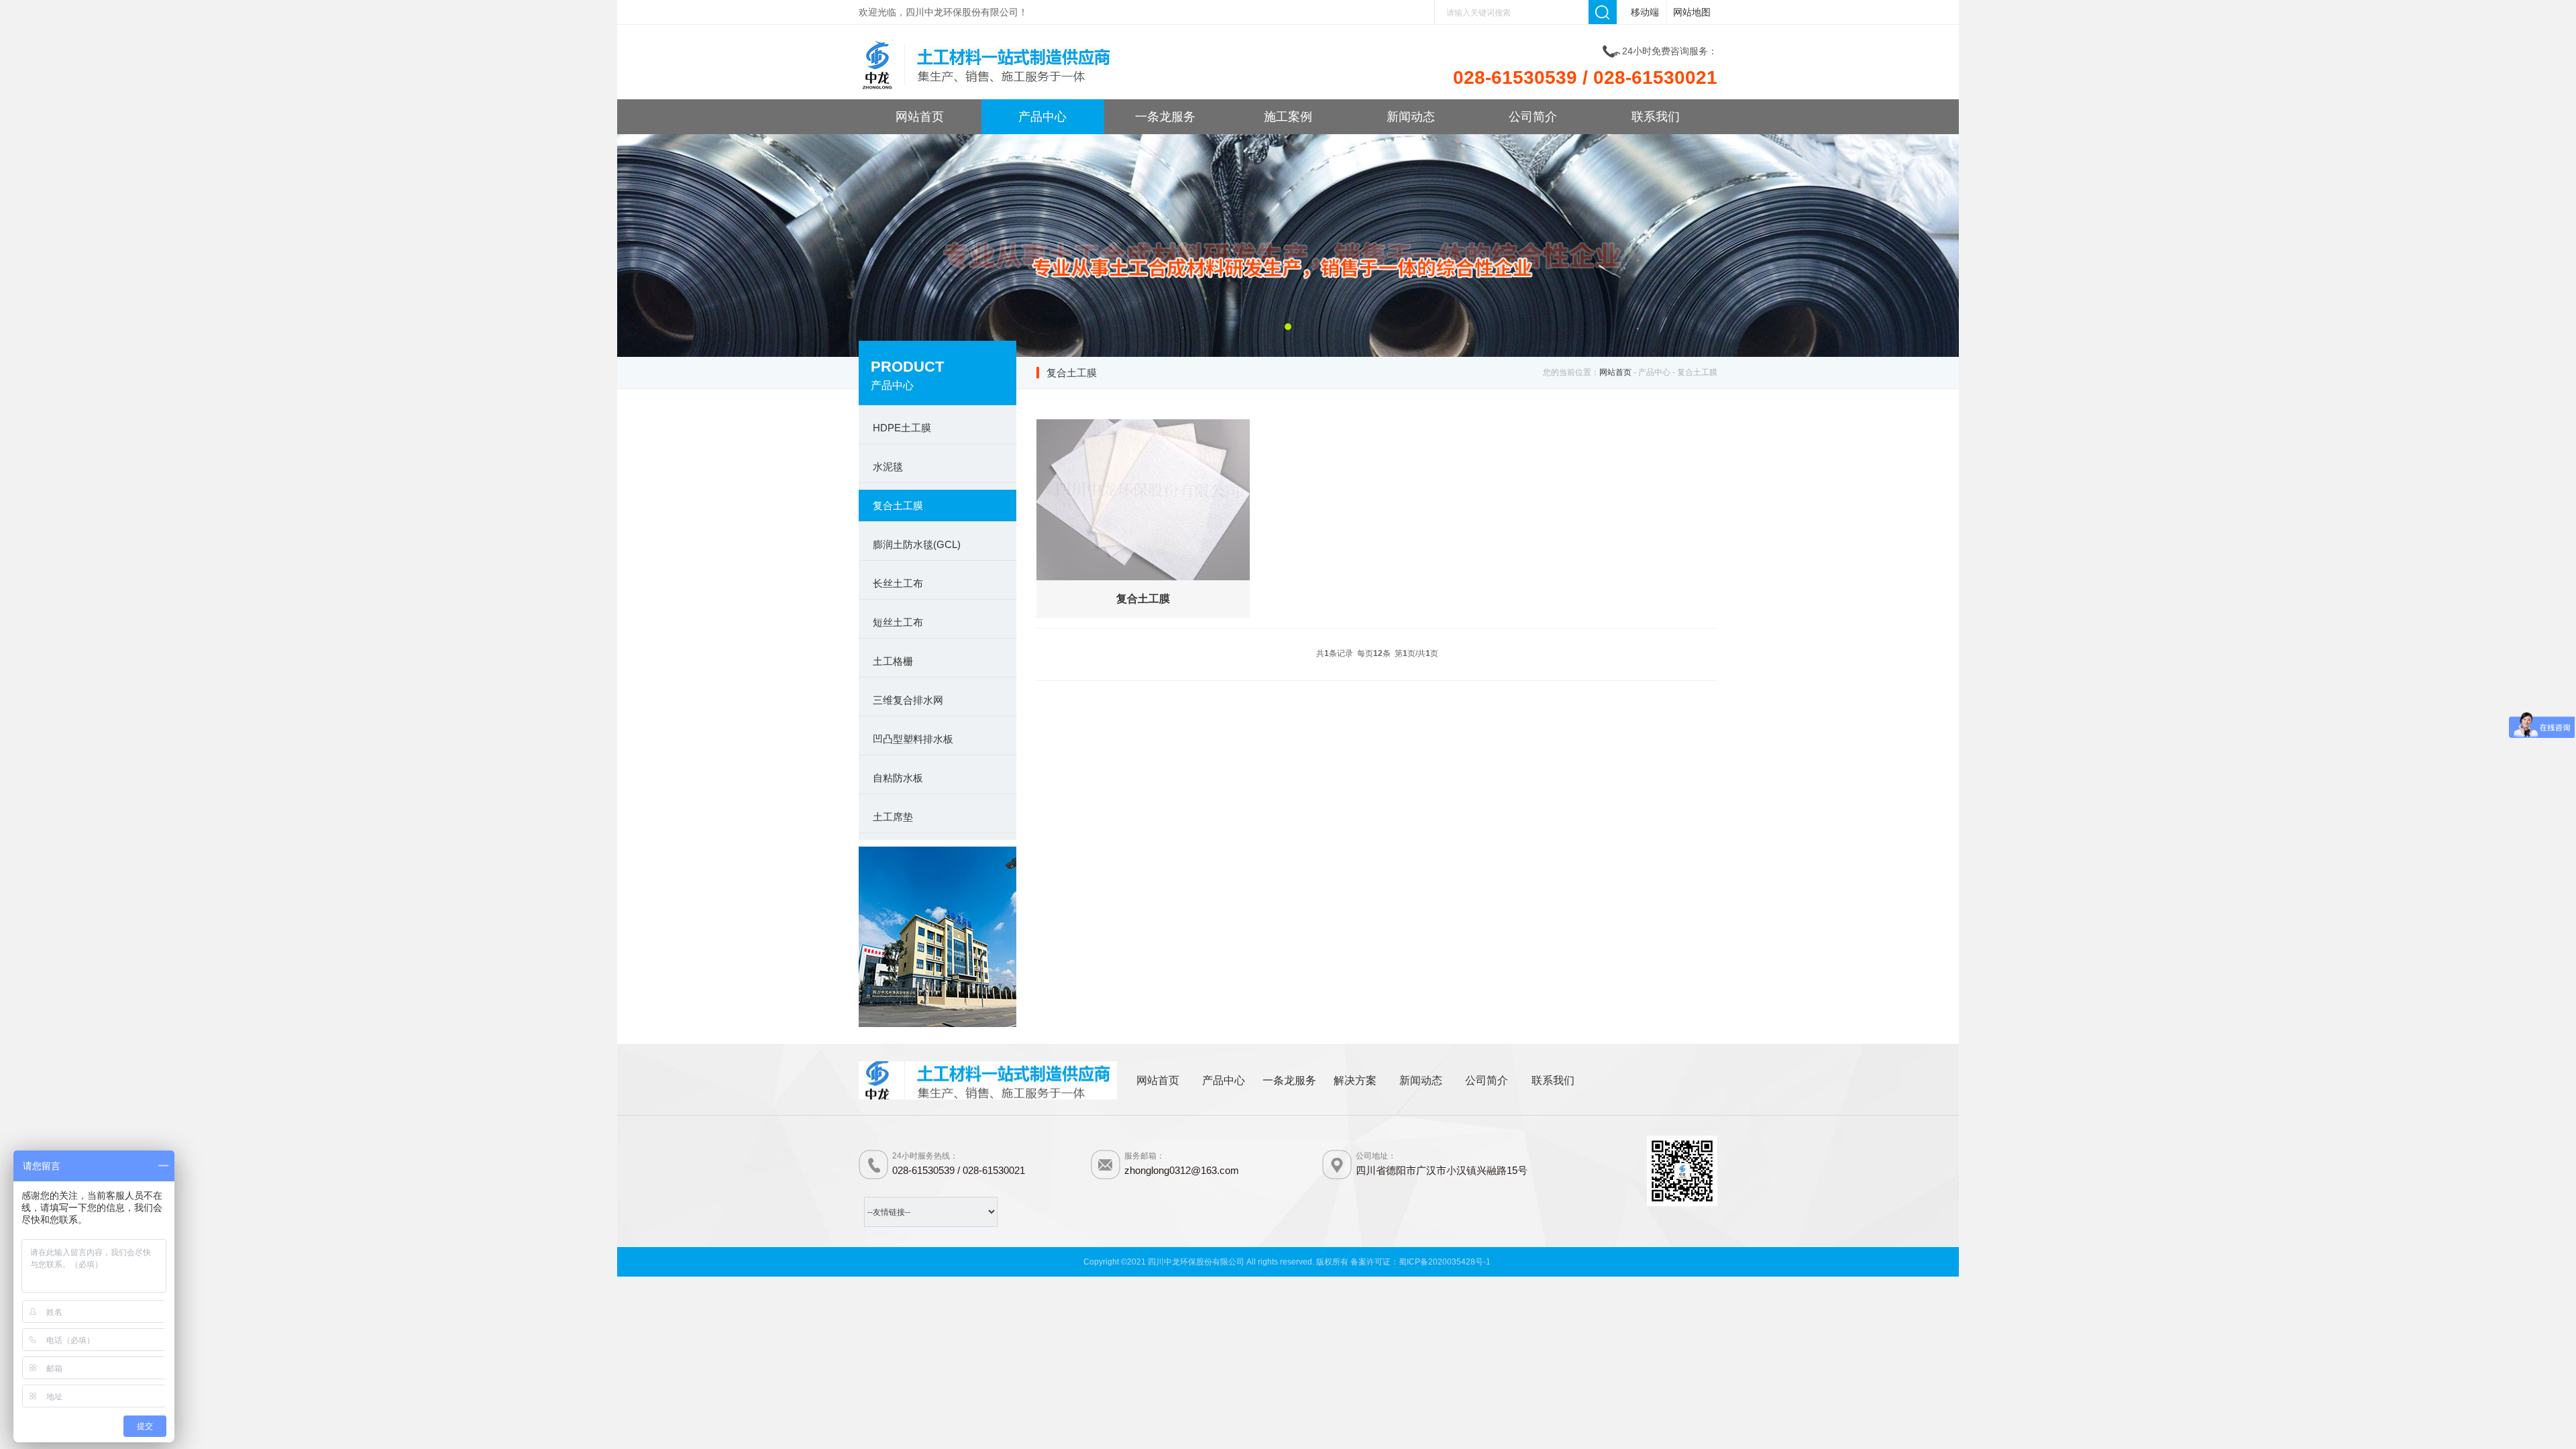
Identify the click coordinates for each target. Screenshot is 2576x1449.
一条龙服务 (1165, 117)
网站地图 (1692, 12)
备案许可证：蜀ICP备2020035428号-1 (1420, 1262)
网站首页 (920, 117)
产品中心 (1042, 117)
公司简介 (1533, 117)
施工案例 (1288, 117)
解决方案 (1355, 1080)
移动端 (1645, 12)
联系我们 (1656, 117)
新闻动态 (1411, 117)
